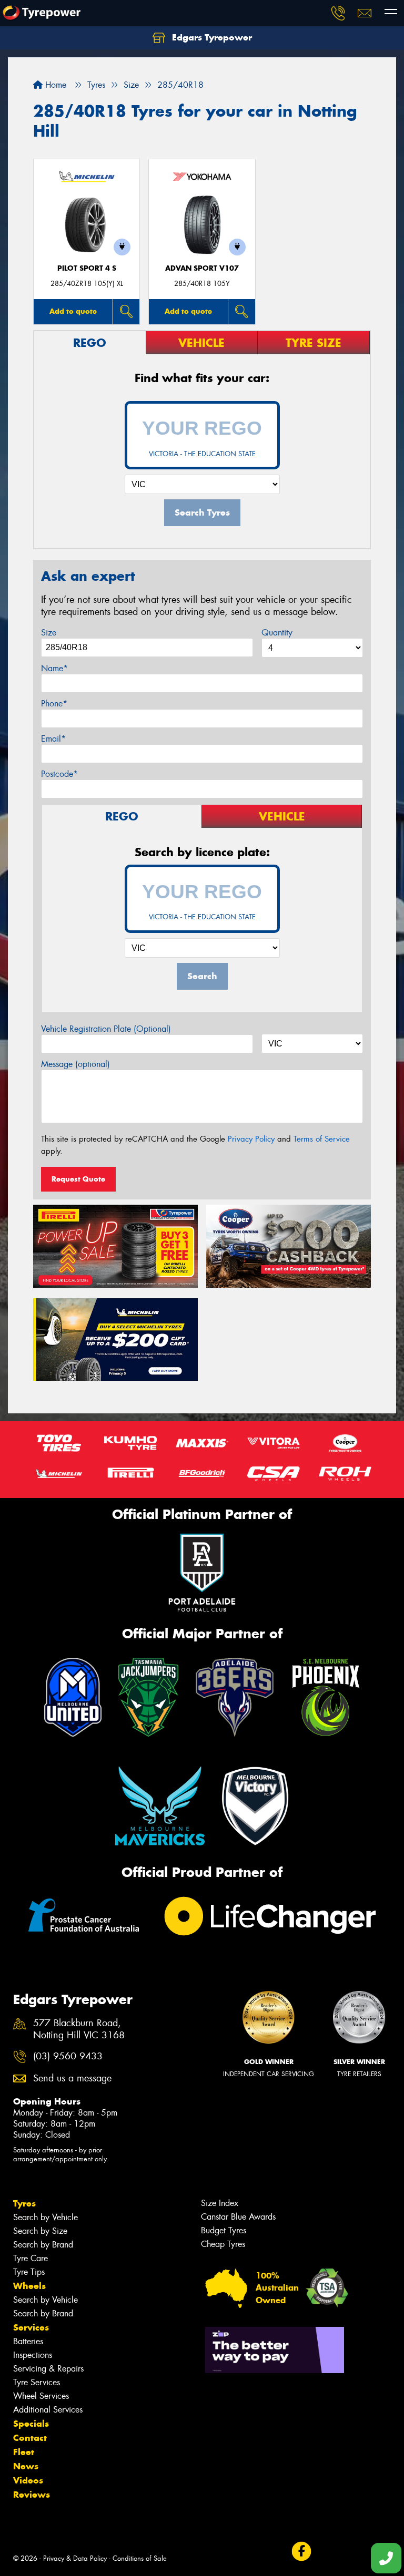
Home (54, 85)
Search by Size (40, 2231)
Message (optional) (75, 1064)
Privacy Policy (251, 1139)
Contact (30, 2438)
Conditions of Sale (140, 2558)
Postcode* (59, 774)
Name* (54, 668)
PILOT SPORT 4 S (87, 268)
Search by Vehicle (46, 2217)
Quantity (277, 633)
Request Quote (78, 1179)
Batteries (28, 2341)
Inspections (33, 2355)
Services (31, 2327)
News (26, 2466)
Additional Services (48, 2410)
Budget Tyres (224, 2230)
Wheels (29, 2286)
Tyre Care (31, 2258)
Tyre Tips (29, 2272)
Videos (28, 2480)
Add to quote (73, 311)
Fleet (24, 2452)
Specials (31, 2424)
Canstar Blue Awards (238, 2217)
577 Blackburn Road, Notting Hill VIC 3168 (79, 2029)
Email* (53, 739)
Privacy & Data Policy (75, 2558)
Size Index (220, 2203)
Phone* (54, 704)
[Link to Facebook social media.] (301, 2552)
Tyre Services (37, 2382)
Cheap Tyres (223, 2244)
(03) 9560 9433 (68, 2056)
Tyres (24, 2203)
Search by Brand (43, 2245)
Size (49, 633)
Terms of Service (322, 1139)
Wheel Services (41, 2396)
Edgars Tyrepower (211, 37)
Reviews (32, 2495)
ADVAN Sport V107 (202, 268)
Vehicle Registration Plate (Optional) (106, 1029)
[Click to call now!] (338, 13)
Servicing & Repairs (48, 2369)
